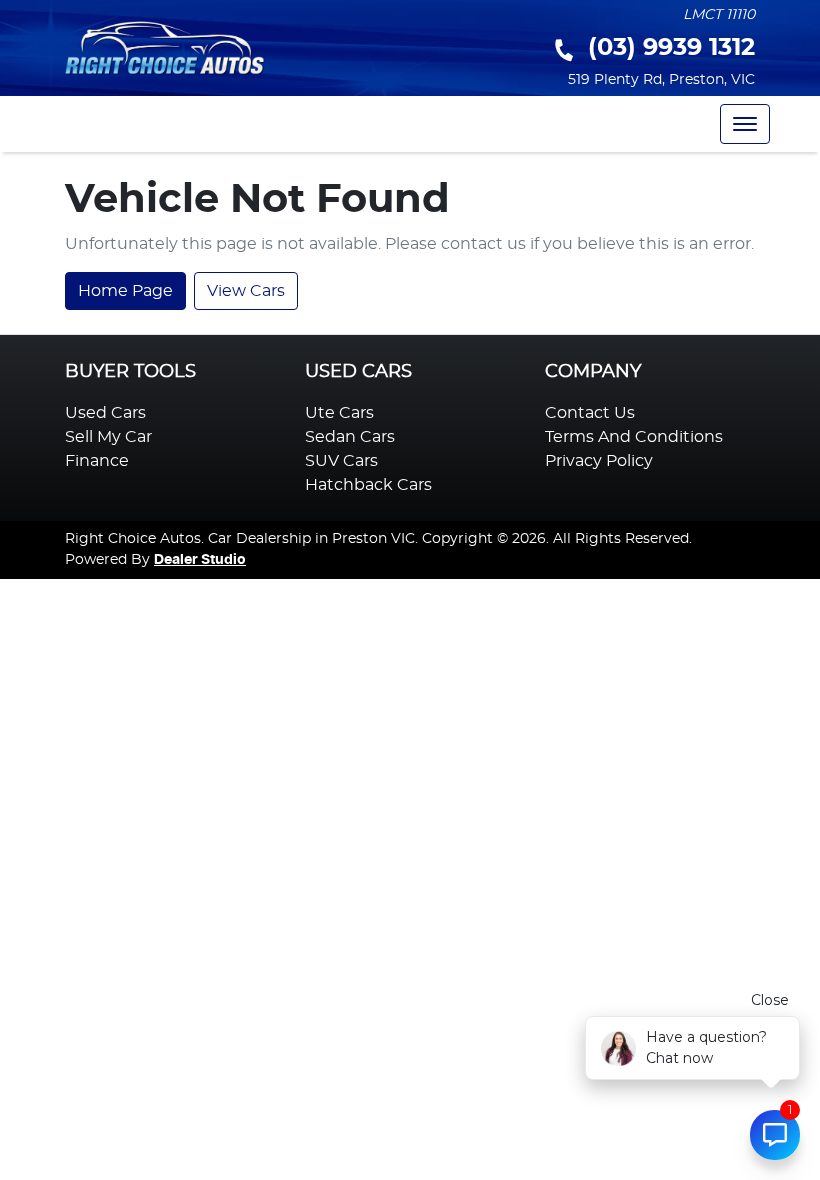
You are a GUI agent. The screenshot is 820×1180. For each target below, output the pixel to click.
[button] (745, 124)
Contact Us (590, 413)
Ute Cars (339, 413)
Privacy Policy (599, 461)
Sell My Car (108, 437)
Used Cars (105, 413)
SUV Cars (341, 461)
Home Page (125, 291)
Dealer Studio (200, 560)
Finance (97, 461)
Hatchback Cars (368, 485)
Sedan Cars (350, 437)
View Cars (246, 291)
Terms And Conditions (634, 437)
